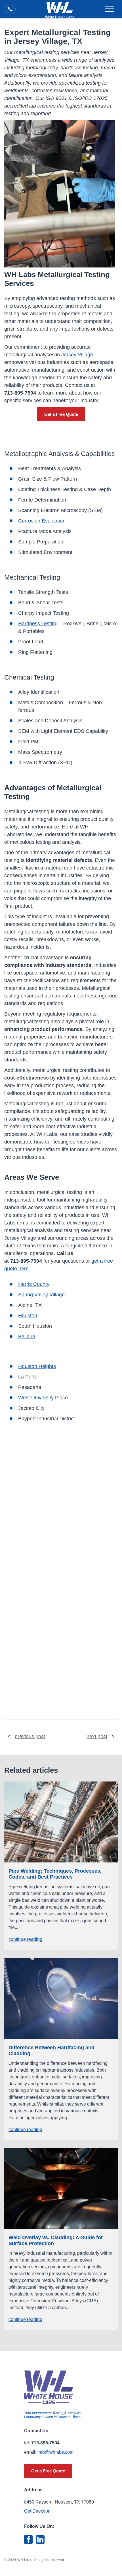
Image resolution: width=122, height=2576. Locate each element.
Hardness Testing (38, 624)
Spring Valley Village (41, 1295)
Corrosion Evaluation (42, 521)
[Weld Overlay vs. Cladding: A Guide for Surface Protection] (61, 2189)
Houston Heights (37, 1366)
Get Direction (37, 2511)
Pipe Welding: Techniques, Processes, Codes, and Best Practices (55, 1874)
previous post (30, 1736)
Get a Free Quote (61, 414)
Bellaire (27, 1337)
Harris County (34, 1284)
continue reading (25, 1939)
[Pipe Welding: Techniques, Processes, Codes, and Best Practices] (61, 1822)
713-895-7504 (26, 1261)
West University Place (43, 1398)
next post (97, 1736)
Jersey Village (77, 355)
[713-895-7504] (10, 9)
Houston (28, 1316)
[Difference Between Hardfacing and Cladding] (61, 1999)
